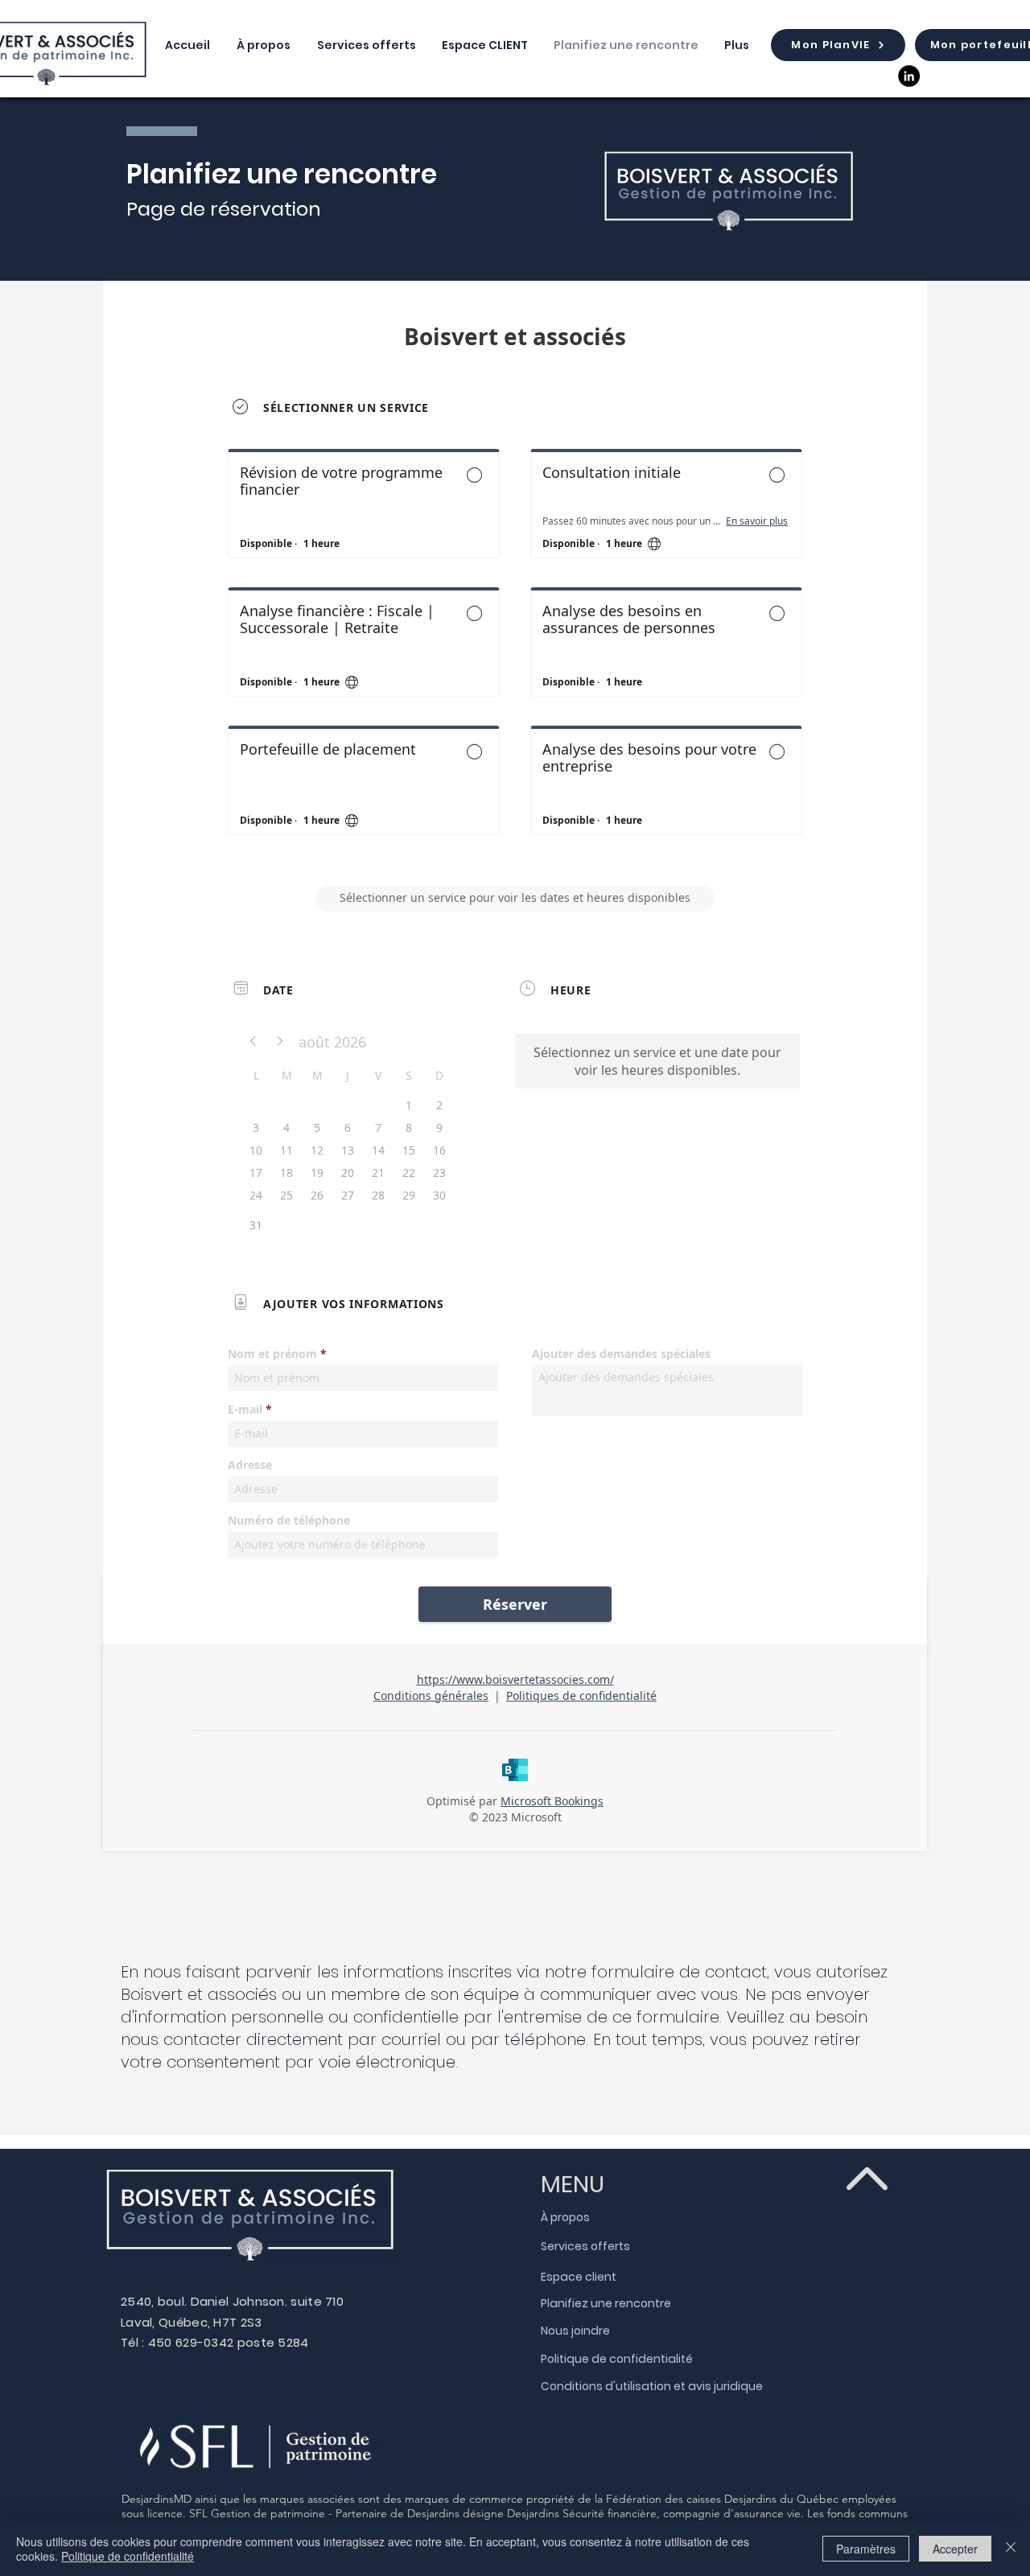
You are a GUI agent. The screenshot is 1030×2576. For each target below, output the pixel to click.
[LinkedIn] (909, 76)
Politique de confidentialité (128, 2556)
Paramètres (866, 2549)
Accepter (955, 2549)
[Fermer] (1011, 2549)
